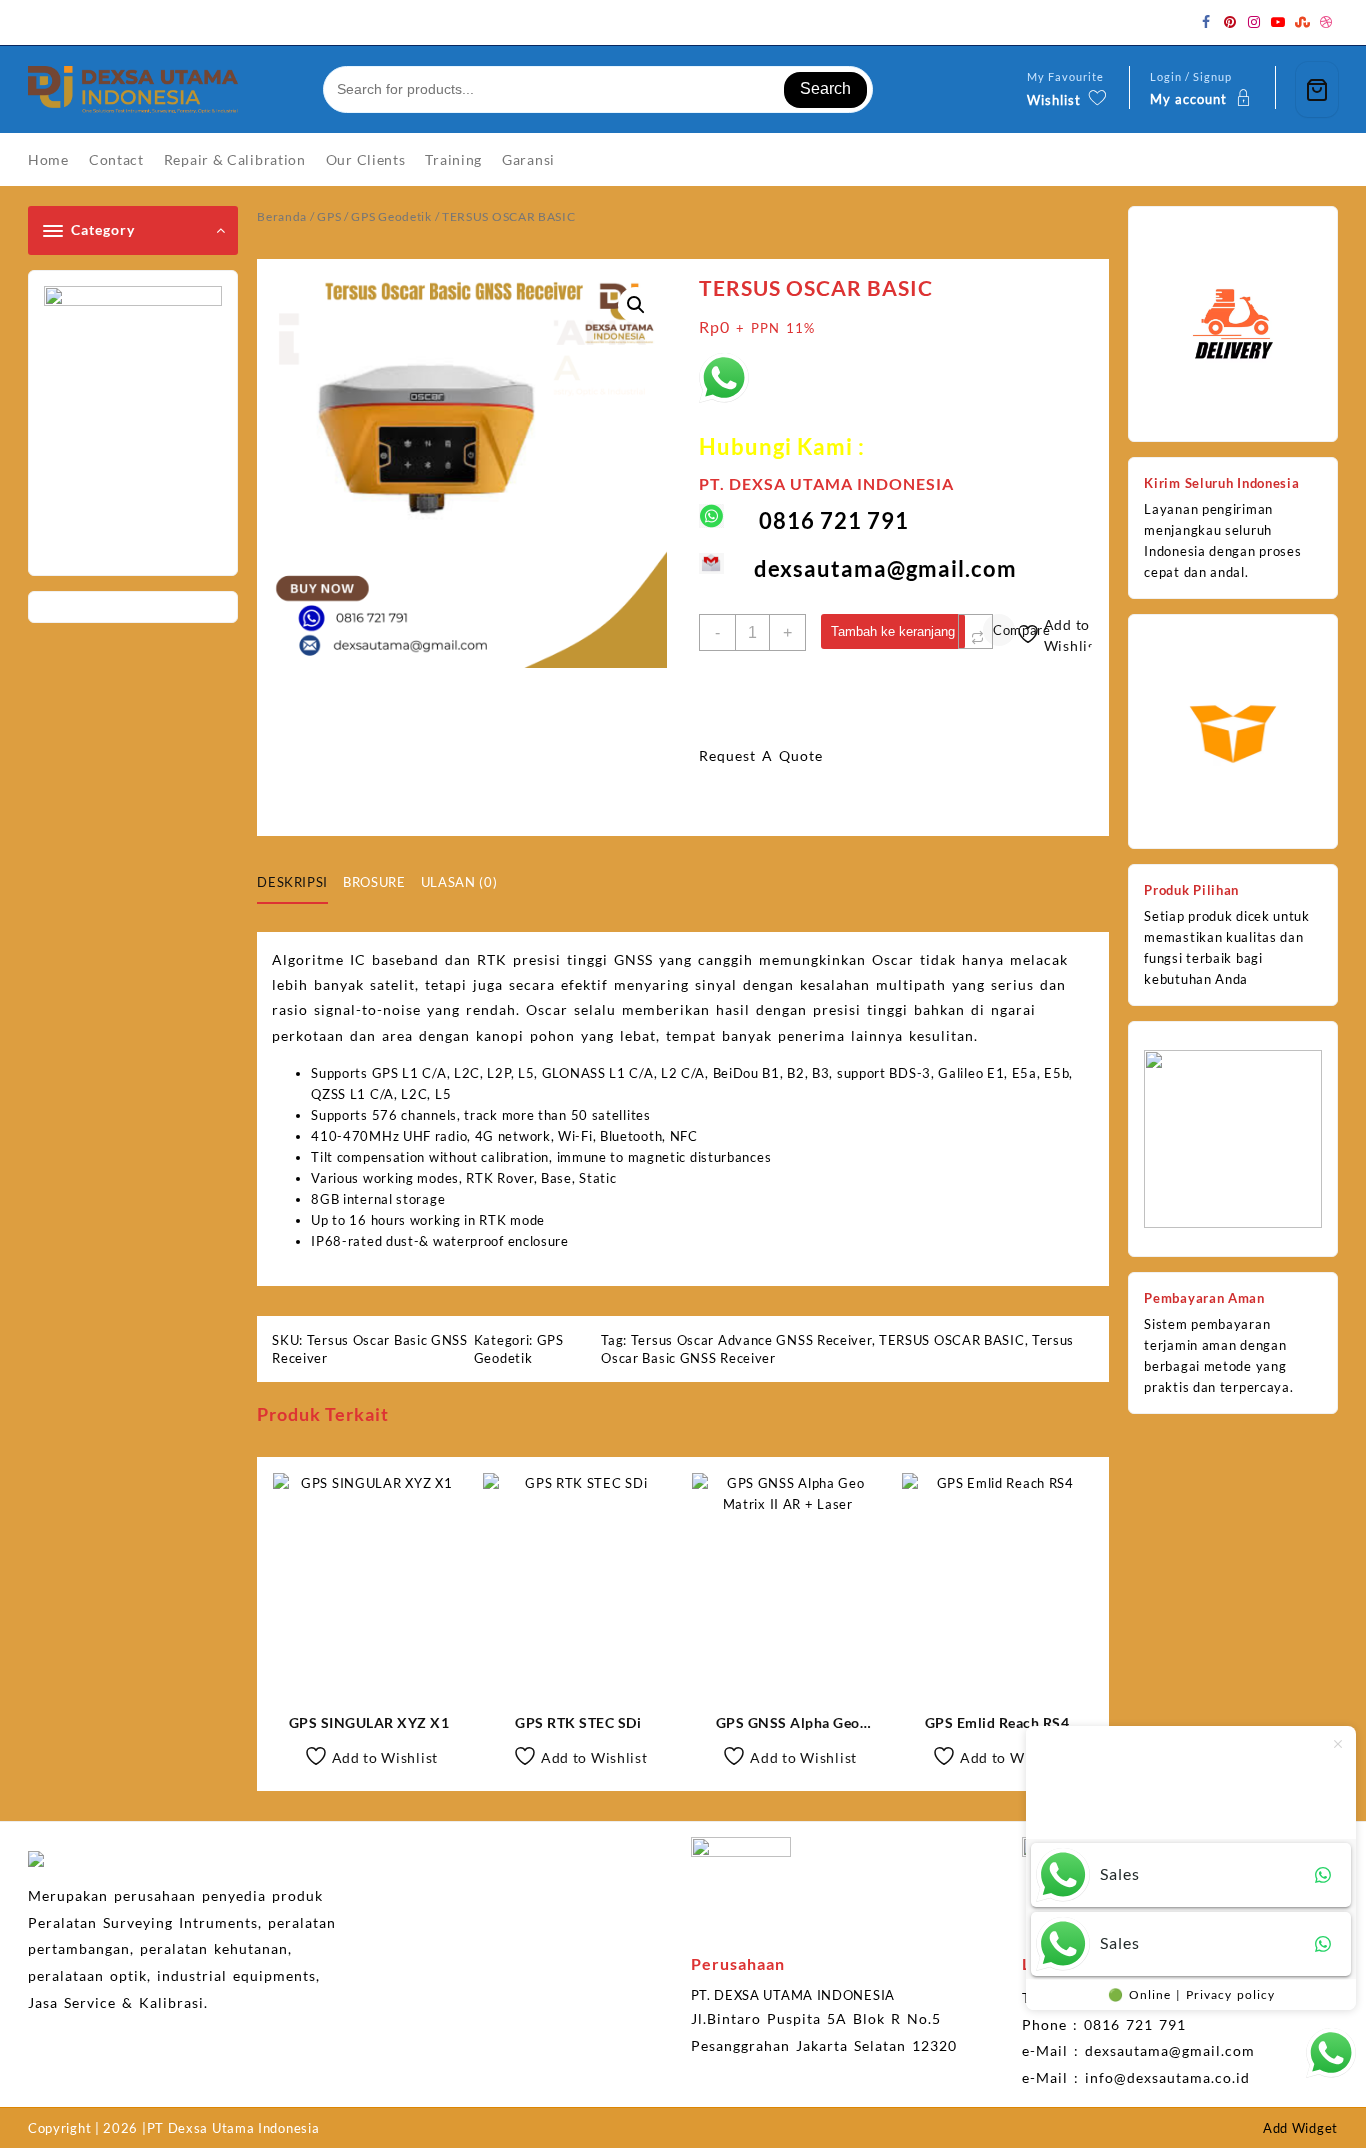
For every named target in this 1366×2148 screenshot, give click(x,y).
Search (825, 88)
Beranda (282, 216)
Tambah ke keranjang (893, 631)
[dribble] (1326, 22)
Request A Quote (761, 755)
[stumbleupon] (1302, 22)
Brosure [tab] (374, 882)
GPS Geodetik (391, 216)
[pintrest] (1230, 22)
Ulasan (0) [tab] (459, 882)
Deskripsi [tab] (292, 882)
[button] (636, 305)
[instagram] (1254, 22)
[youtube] (1278, 22)
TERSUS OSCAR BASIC (952, 1340)
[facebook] (1206, 22)
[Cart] (1317, 89)
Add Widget (1300, 2128)
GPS (329, 216)
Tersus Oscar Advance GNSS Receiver (751, 1340)
